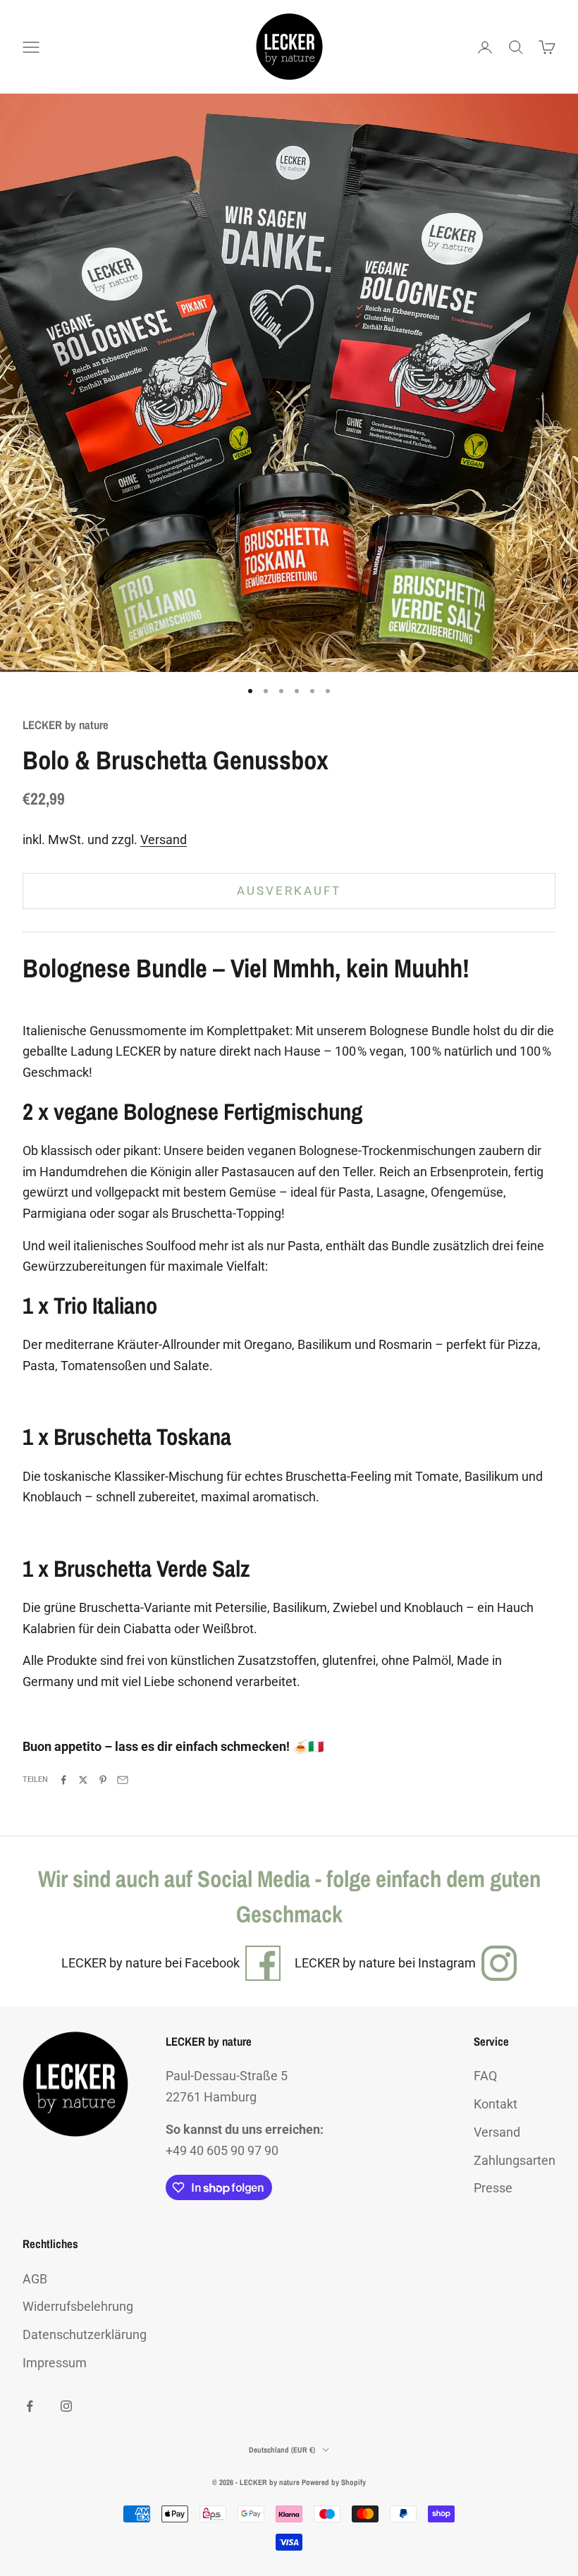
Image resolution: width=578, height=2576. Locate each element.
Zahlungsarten (515, 2160)
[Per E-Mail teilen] (123, 1780)
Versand (164, 840)
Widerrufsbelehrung (78, 2306)
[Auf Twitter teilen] (83, 1780)
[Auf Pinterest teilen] (103, 1780)
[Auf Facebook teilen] (63, 1780)
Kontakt (496, 2104)
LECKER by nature (66, 725)
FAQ (485, 2076)
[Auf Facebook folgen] (30, 2406)
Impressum (55, 2363)
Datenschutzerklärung (85, 2334)
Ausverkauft (289, 891)
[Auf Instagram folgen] (66, 2406)
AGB (35, 2279)
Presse (493, 2188)
